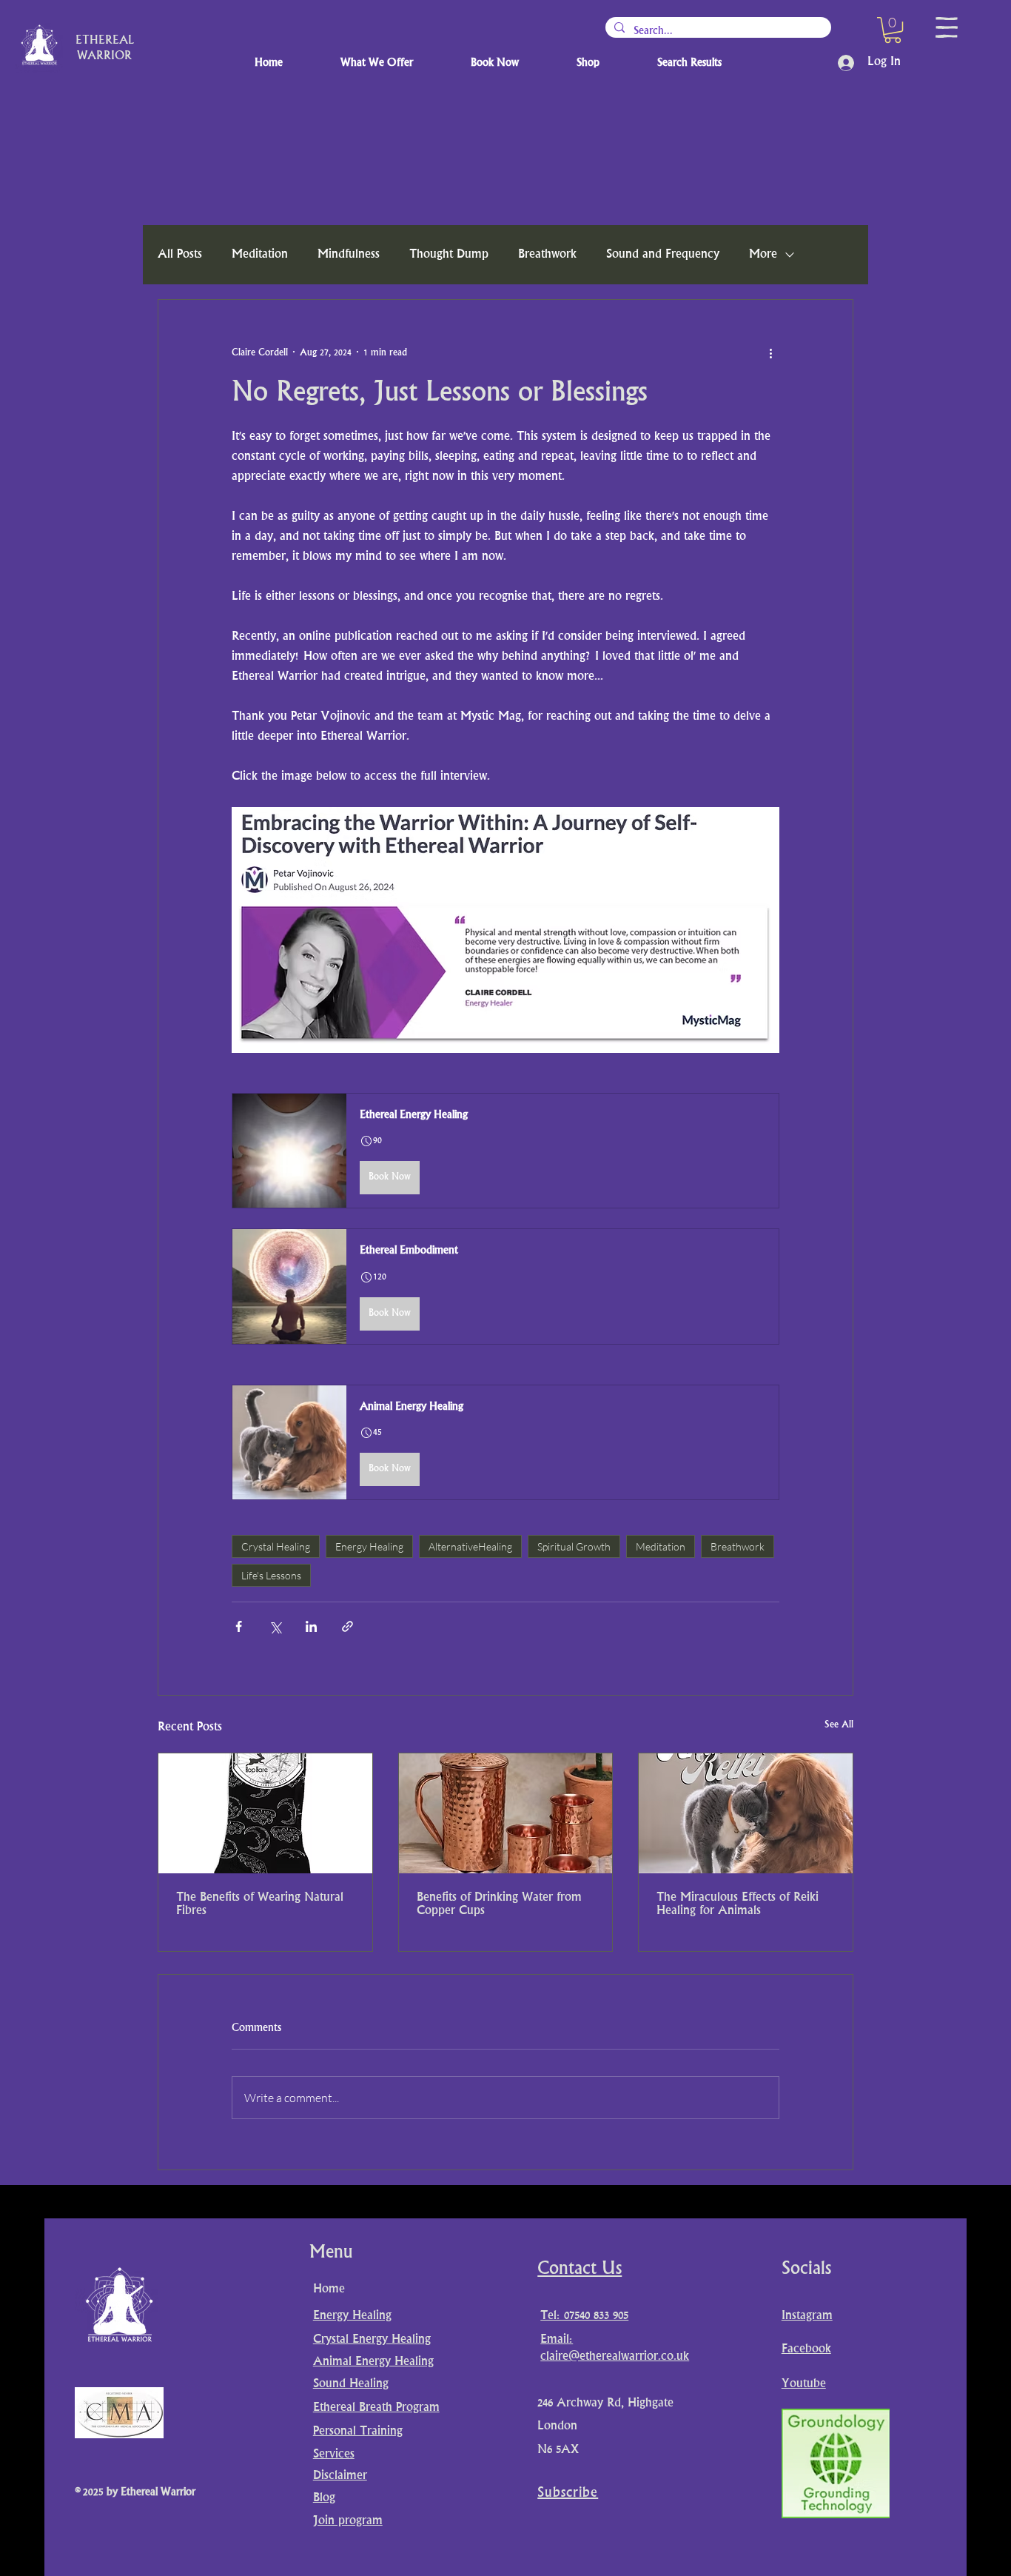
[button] (893, 30)
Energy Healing (369, 1546)
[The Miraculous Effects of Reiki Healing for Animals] (746, 1813)
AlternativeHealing (470, 1546)
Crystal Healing (276, 1546)
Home (329, 2289)
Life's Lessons (271, 1575)
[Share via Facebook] (239, 1626)
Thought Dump (449, 255)
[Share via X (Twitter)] (275, 1626)
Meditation (260, 255)
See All (839, 1725)
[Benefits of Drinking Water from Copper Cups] (506, 1813)
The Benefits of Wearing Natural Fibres (260, 1904)
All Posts (180, 255)
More (763, 255)
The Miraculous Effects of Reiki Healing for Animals (738, 1904)
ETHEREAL (105, 41)
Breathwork (547, 255)
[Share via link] (347, 1626)
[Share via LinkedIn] (311, 1626)
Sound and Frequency (663, 255)
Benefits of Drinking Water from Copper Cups (499, 1904)
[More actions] (770, 353)
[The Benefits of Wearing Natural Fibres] (265, 1813)
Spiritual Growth (574, 1546)
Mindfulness (349, 255)
